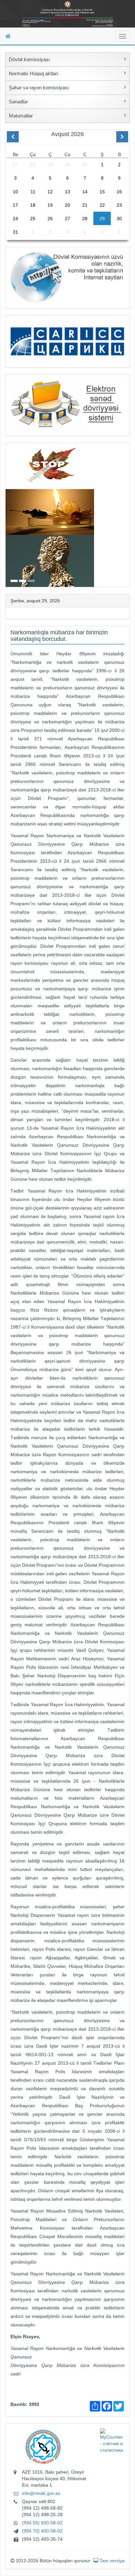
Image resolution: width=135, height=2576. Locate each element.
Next (127, 514)
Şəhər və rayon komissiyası (39, 88)
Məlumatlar (21, 116)
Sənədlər (18, 102)
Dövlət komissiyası (29, 59)
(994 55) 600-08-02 (42, 2523)
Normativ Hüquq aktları (34, 73)
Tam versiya (111, 2561)
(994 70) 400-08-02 (42, 2531)
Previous (8, 514)
